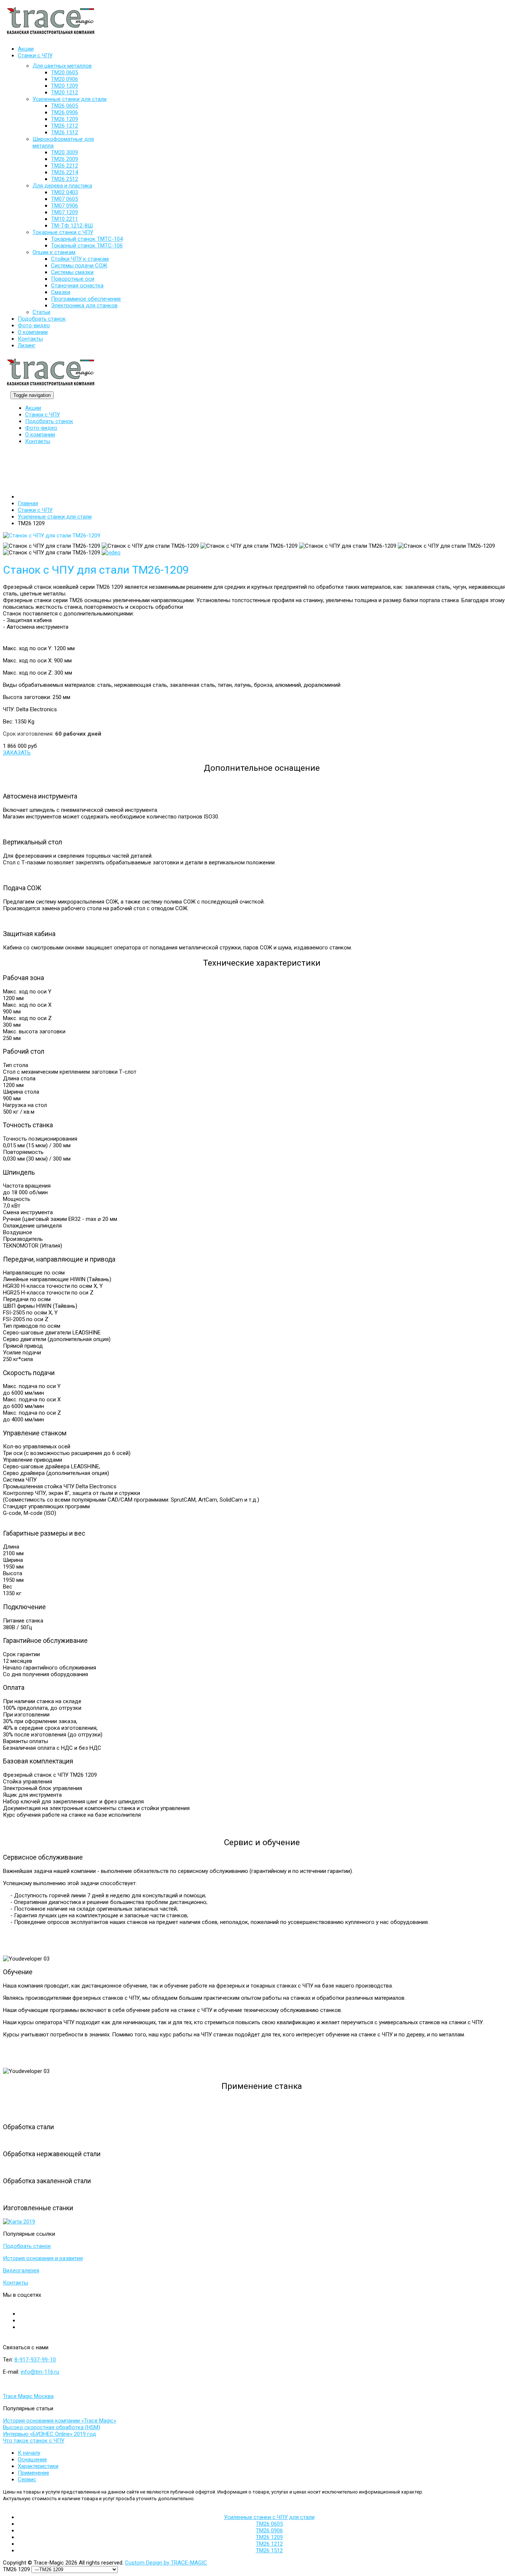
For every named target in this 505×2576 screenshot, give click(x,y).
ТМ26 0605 (269, 2524)
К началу (29, 2453)
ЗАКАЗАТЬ (17, 753)
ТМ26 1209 (269, 2537)
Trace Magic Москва (28, 2396)
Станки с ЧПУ (43, 415)
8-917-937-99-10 (35, 2360)
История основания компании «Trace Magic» (60, 2421)
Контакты (38, 441)
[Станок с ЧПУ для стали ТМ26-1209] (52, 537)
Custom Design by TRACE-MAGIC (166, 2563)
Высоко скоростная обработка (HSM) (52, 2427)
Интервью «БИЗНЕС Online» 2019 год (50, 2434)
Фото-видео (41, 428)
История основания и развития (43, 2258)
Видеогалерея (21, 2271)
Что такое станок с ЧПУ (34, 2441)
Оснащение (32, 2459)
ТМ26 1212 (269, 2544)
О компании (40, 435)
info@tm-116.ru (40, 2372)
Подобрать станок (49, 421)
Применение (33, 2473)
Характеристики (38, 2466)
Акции (33, 408)
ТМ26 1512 (269, 2550)
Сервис (27, 2479)
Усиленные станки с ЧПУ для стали (269, 2517)
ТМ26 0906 (269, 2531)
